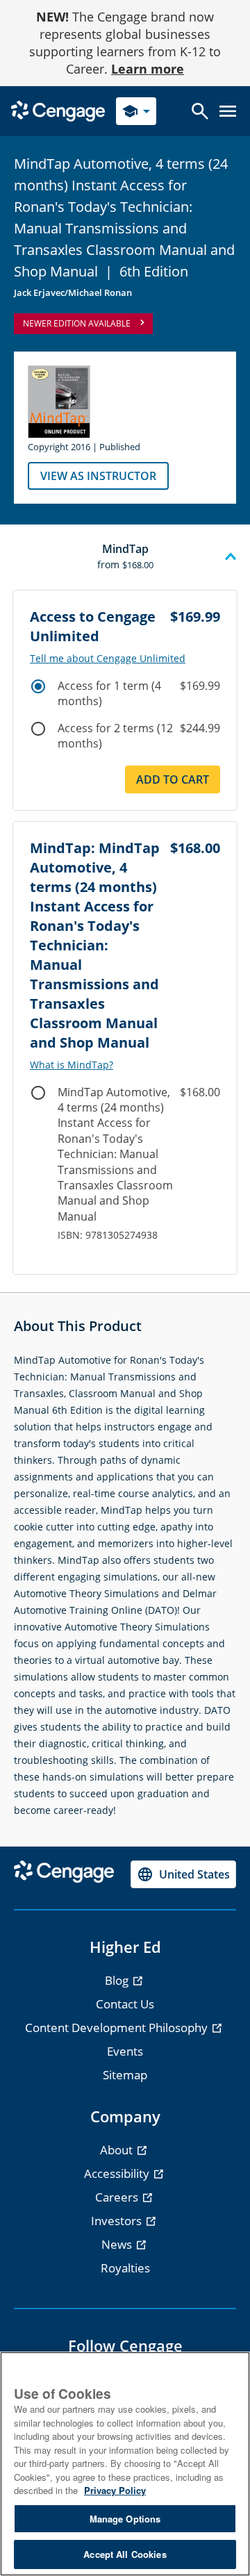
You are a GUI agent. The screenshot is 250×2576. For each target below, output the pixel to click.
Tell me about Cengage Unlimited (108, 659)
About (118, 2150)
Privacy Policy (115, 2490)
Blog (118, 1980)
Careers (118, 2197)
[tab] (125, 557)
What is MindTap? (72, 1065)
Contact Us (125, 2004)
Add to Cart (173, 779)
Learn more (148, 69)
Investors (118, 2221)
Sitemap (125, 2075)
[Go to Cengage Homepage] (58, 110)
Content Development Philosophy (118, 2028)
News (118, 2244)
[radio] (38, 686)
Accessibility (118, 2173)
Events (125, 2051)
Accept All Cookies (125, 2554)
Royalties (125, 2268)
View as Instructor (98, 476)
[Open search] (200, 111)
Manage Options (125, 2519)
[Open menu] (228, 111)
